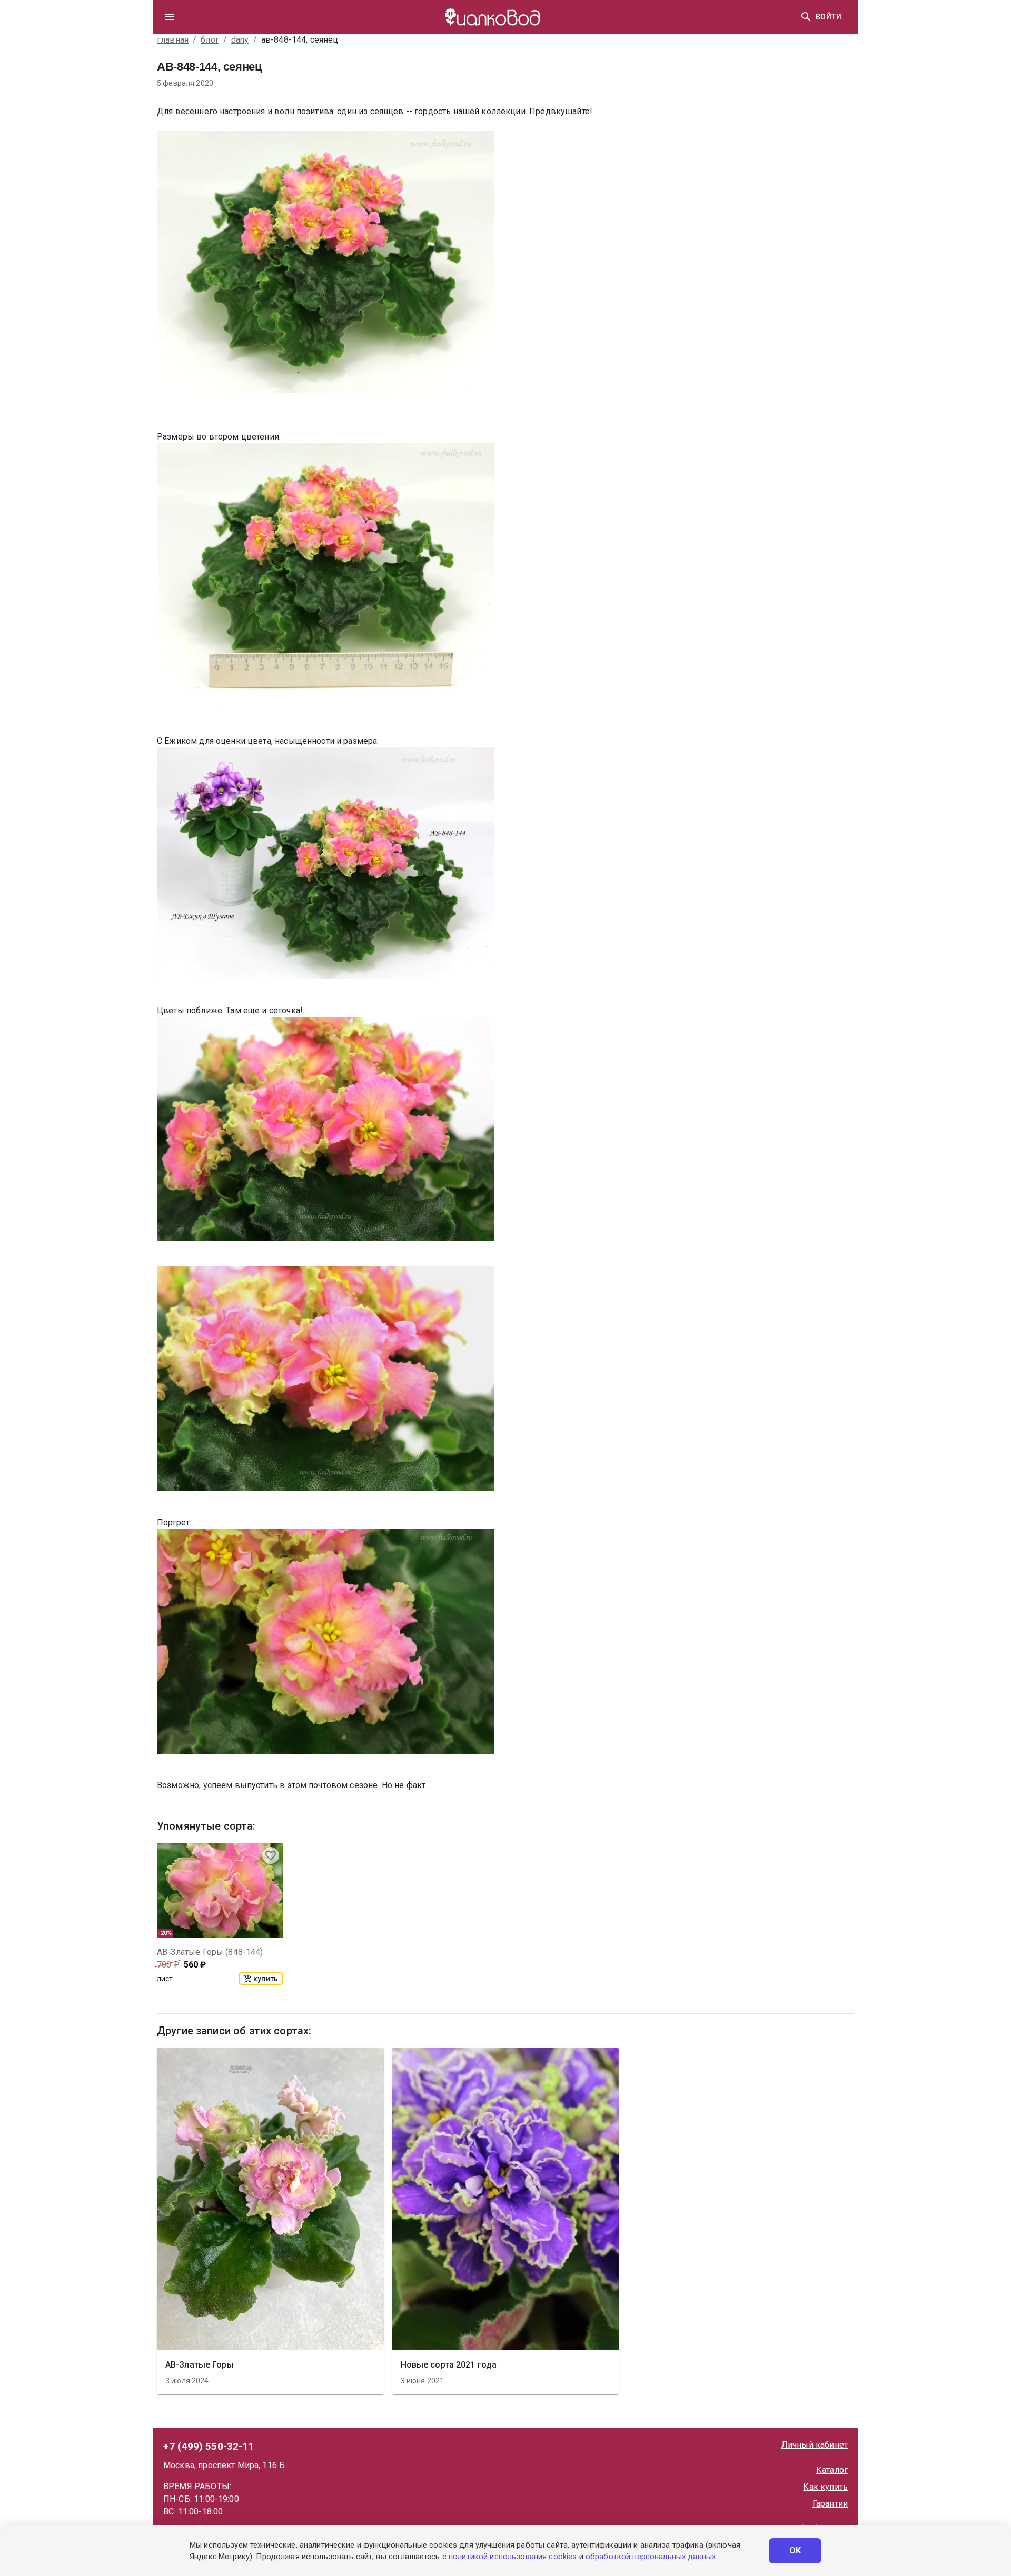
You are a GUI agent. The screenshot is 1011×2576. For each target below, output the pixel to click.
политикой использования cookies (513, 2557)
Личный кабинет (815, 2445)
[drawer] (170, 17)
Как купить (825, 2487)
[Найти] (806, 17)
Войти (829, 17)
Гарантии (830, 2504)
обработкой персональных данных (651, 2557)
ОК (795, 2550)
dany (240, 40)
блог (210, 40)
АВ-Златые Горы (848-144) (210, 1952)
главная (173, 40)
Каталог (832, 2470)
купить (266, 1979)
